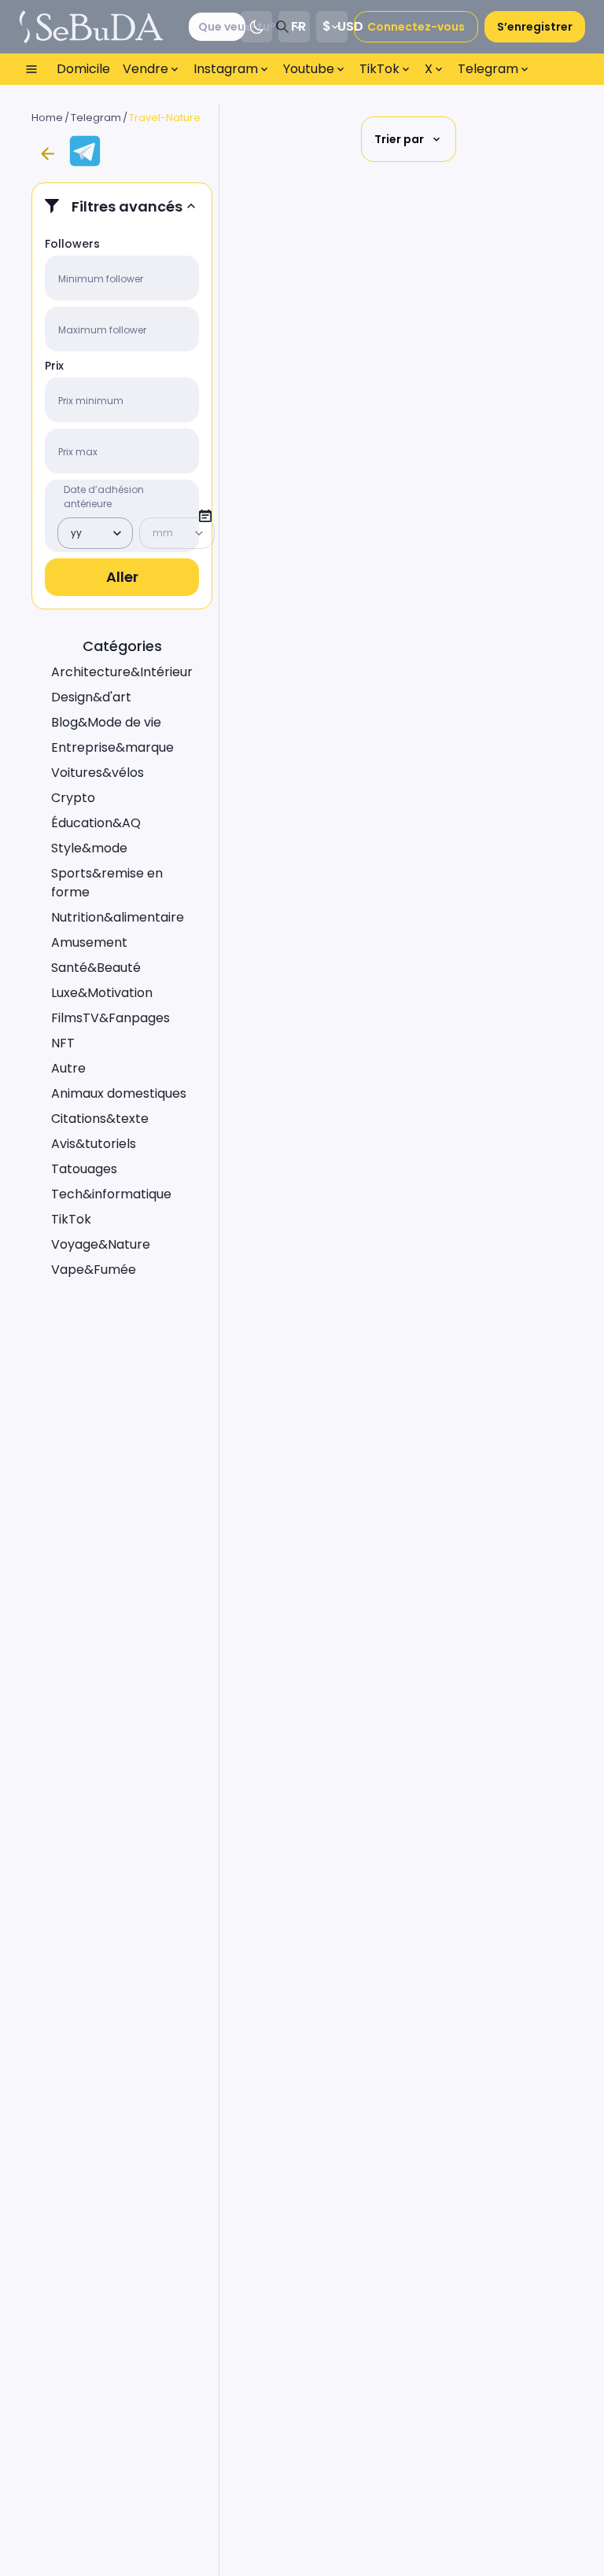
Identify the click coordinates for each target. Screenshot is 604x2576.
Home (47, 118)
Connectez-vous (416, 27)
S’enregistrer (535, 27)
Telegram (96, 118)
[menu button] (31, 69)
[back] (47, 154)
